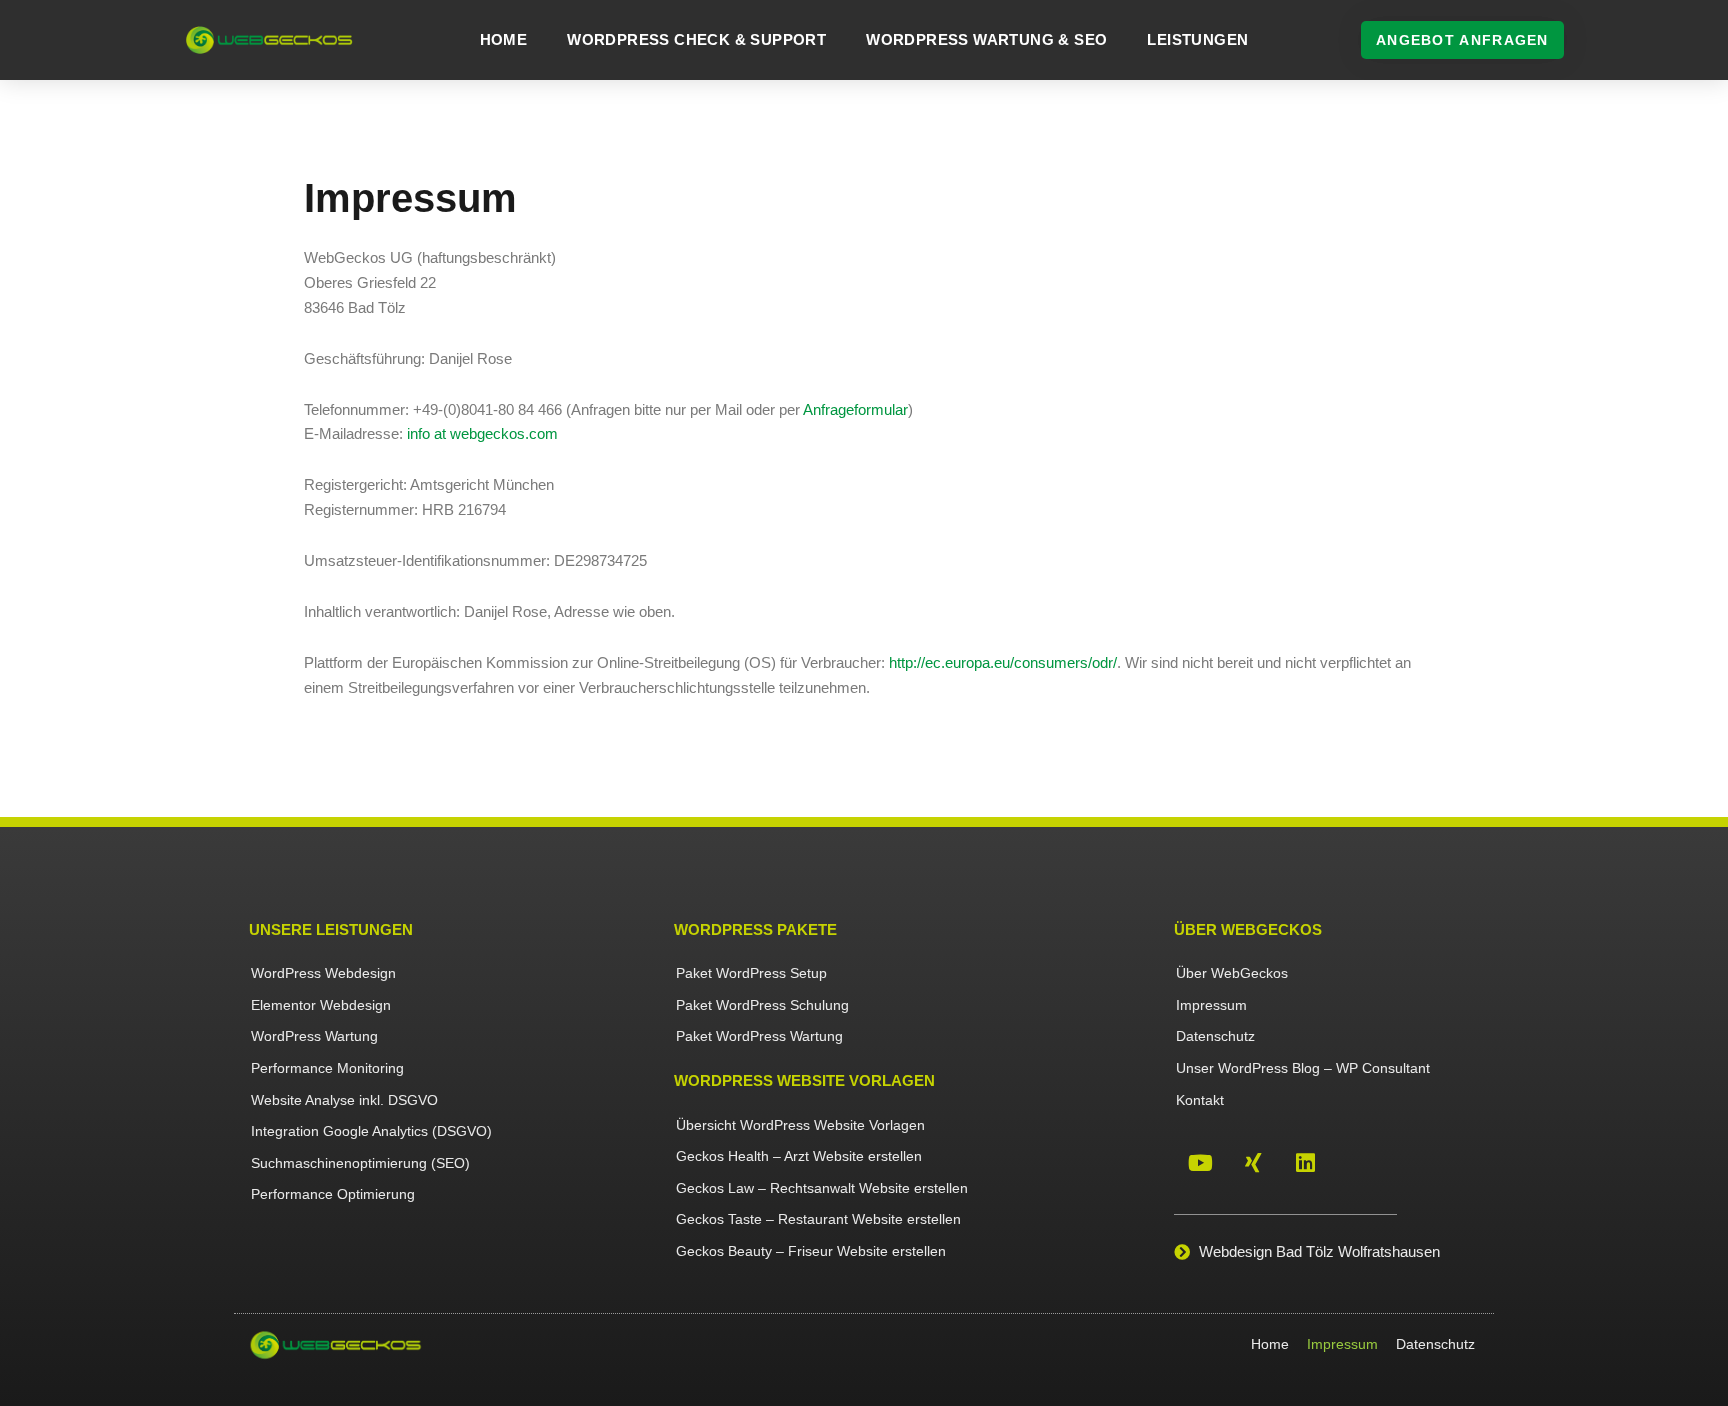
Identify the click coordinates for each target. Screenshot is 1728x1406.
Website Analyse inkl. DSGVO (344, 1100)
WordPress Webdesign (323, 973)
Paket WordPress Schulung (762, 1005)
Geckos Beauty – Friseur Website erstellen (811, 1251)
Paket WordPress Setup (751, 973)
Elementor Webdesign (321, 1005)
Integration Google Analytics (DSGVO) (371, 1131)
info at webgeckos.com (482, 433)
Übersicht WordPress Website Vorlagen (800, 1125)
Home (504, 39)
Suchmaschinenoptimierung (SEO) (360, 1163)
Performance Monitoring (327, 1068)
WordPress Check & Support (696, 39)
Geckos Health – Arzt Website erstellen (799, 1156)
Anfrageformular (855, 409)
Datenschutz (1215, 1036)
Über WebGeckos (1232, 973)
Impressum (1211, 1005)
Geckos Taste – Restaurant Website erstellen (818, 1219)
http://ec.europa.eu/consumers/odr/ (1003, 662)
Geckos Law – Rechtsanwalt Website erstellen (822, 1188)
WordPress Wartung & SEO (986, 39)
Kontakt (1200, 1100)
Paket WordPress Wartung (759, 1036)
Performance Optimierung (333, 1194)
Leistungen (1197, 39)
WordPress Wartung (314, 1036)
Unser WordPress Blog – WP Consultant (1303, 1068)
